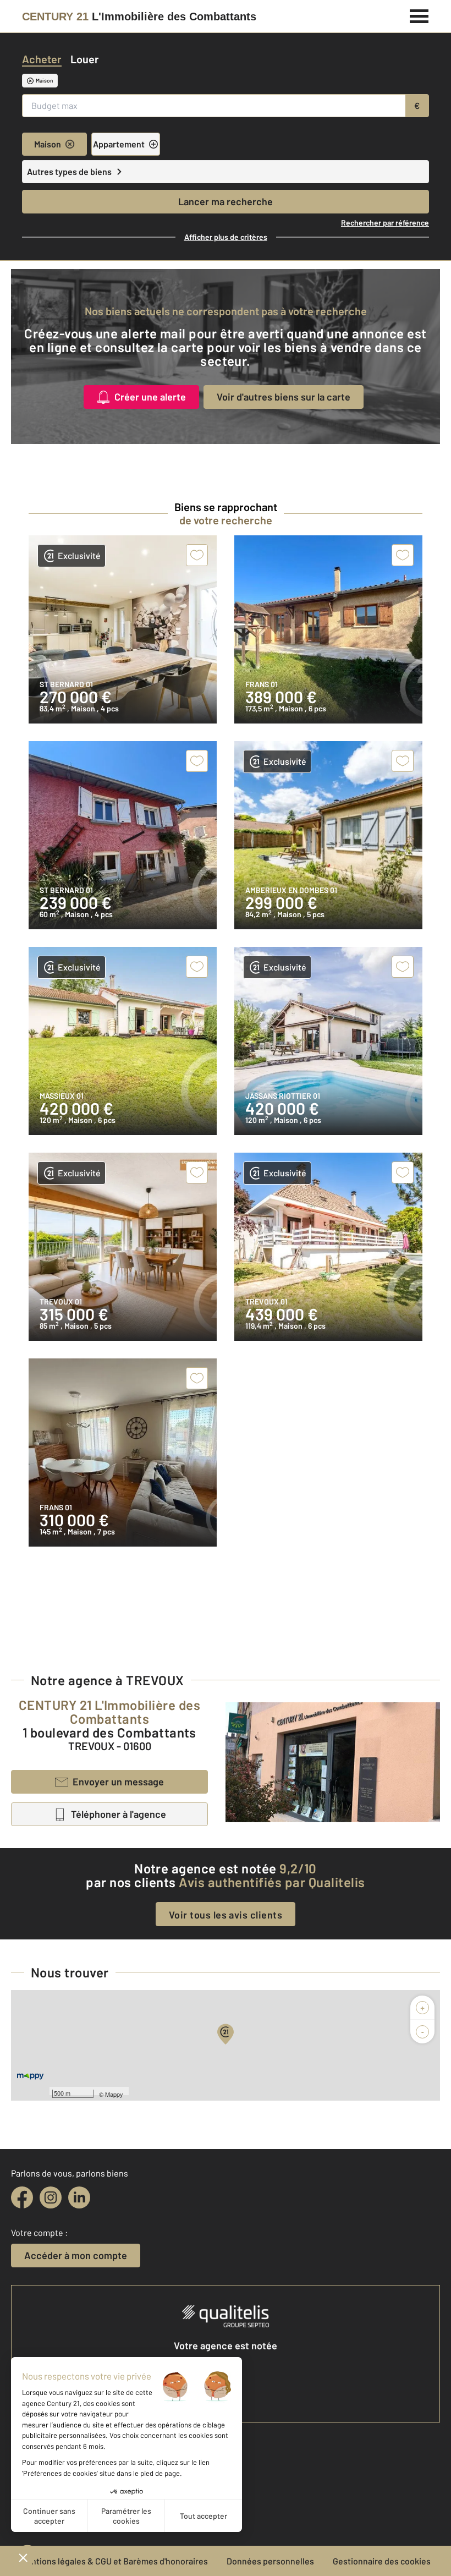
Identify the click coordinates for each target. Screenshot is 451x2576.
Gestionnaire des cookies (382, 2561)
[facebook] (22, 2197)
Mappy (114, 2094)
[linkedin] (79, 2197)
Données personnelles (270, 2561)
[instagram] (51, 2197)
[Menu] (419, 15)
